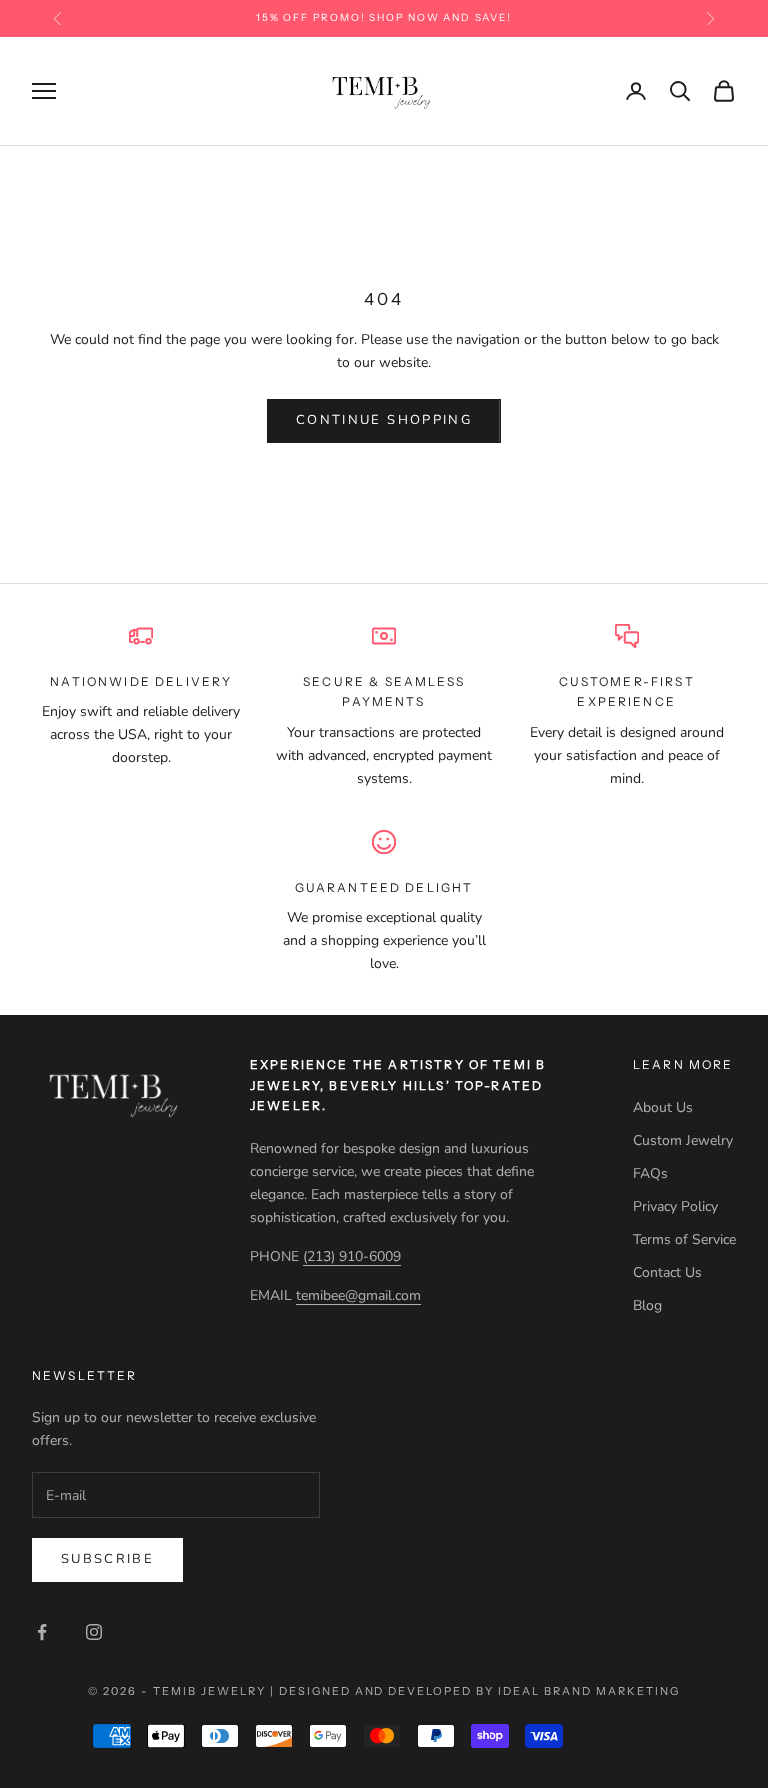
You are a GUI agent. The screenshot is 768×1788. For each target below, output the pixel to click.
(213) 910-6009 (352, 1256)
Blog (647, 1305)
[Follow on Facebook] (42, 1632)
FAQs (650, 1173)
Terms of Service (684, 1239)
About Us (663, 1107)
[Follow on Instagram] (94, 1632)
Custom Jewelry (683, 1140)
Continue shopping (384, 420)
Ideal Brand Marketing (589, 1691)
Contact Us (667, 1272)
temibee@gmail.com (358, 1295)
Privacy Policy (675, 1206)
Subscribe (107, 1559)
